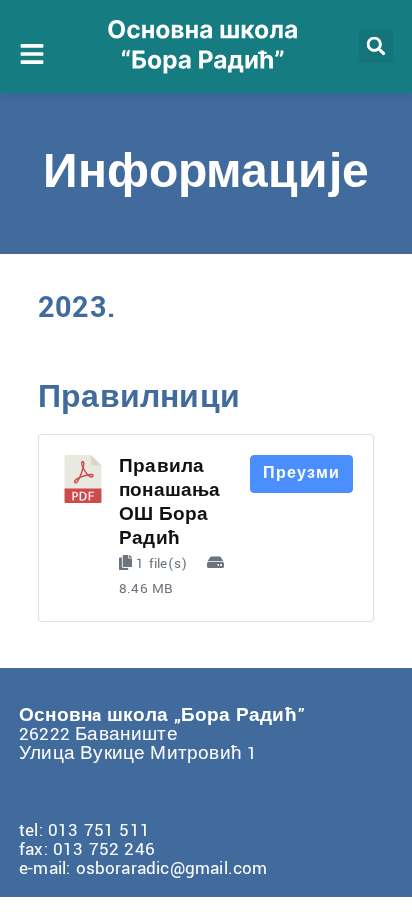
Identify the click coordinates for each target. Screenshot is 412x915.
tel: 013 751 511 (84, 830)
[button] (376, 46)
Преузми (301, 473)
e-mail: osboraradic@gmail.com (143, 868)
